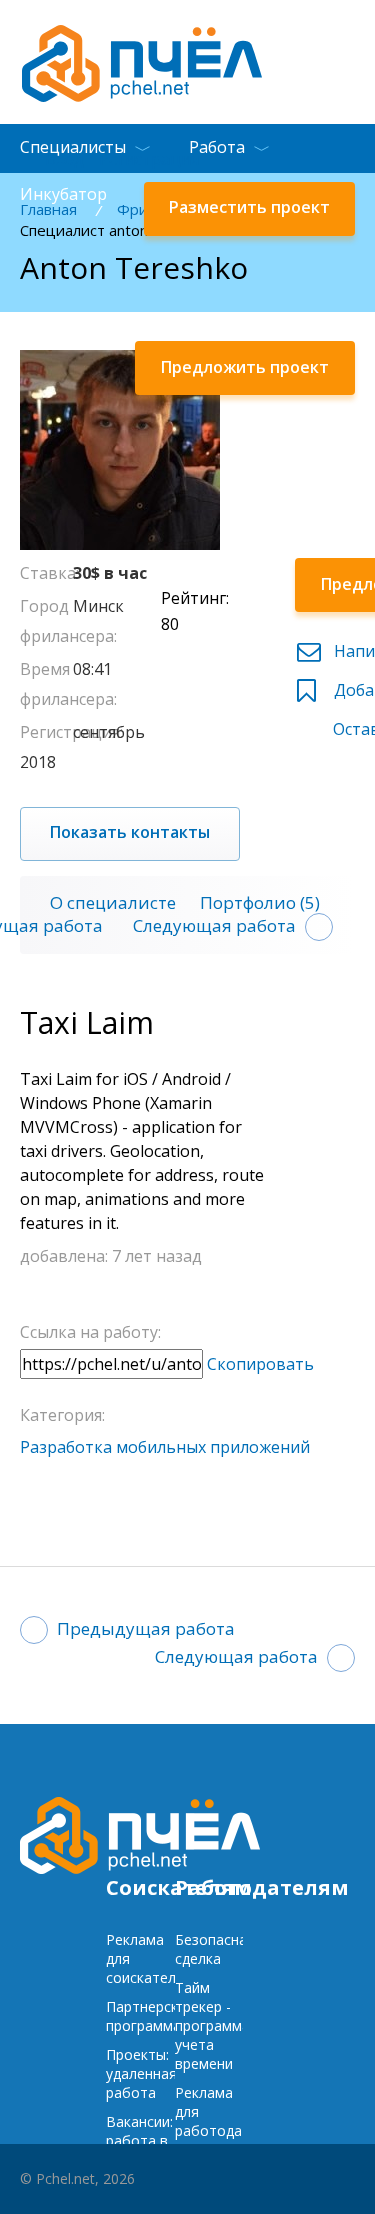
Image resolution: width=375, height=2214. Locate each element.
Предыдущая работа (146, 1628)
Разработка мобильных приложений (165, 1447)
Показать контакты (130, 832)
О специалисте (113, 902)
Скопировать (260, 1364)
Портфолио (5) (260, 902)
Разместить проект (249, 207)
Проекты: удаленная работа (141, 2073)
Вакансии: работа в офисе (139, 2140)
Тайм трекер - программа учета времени (212, 2025)
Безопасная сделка (215, 1949)
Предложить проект (245, 367)
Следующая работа (214, 925)
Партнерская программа (150, 2016)
